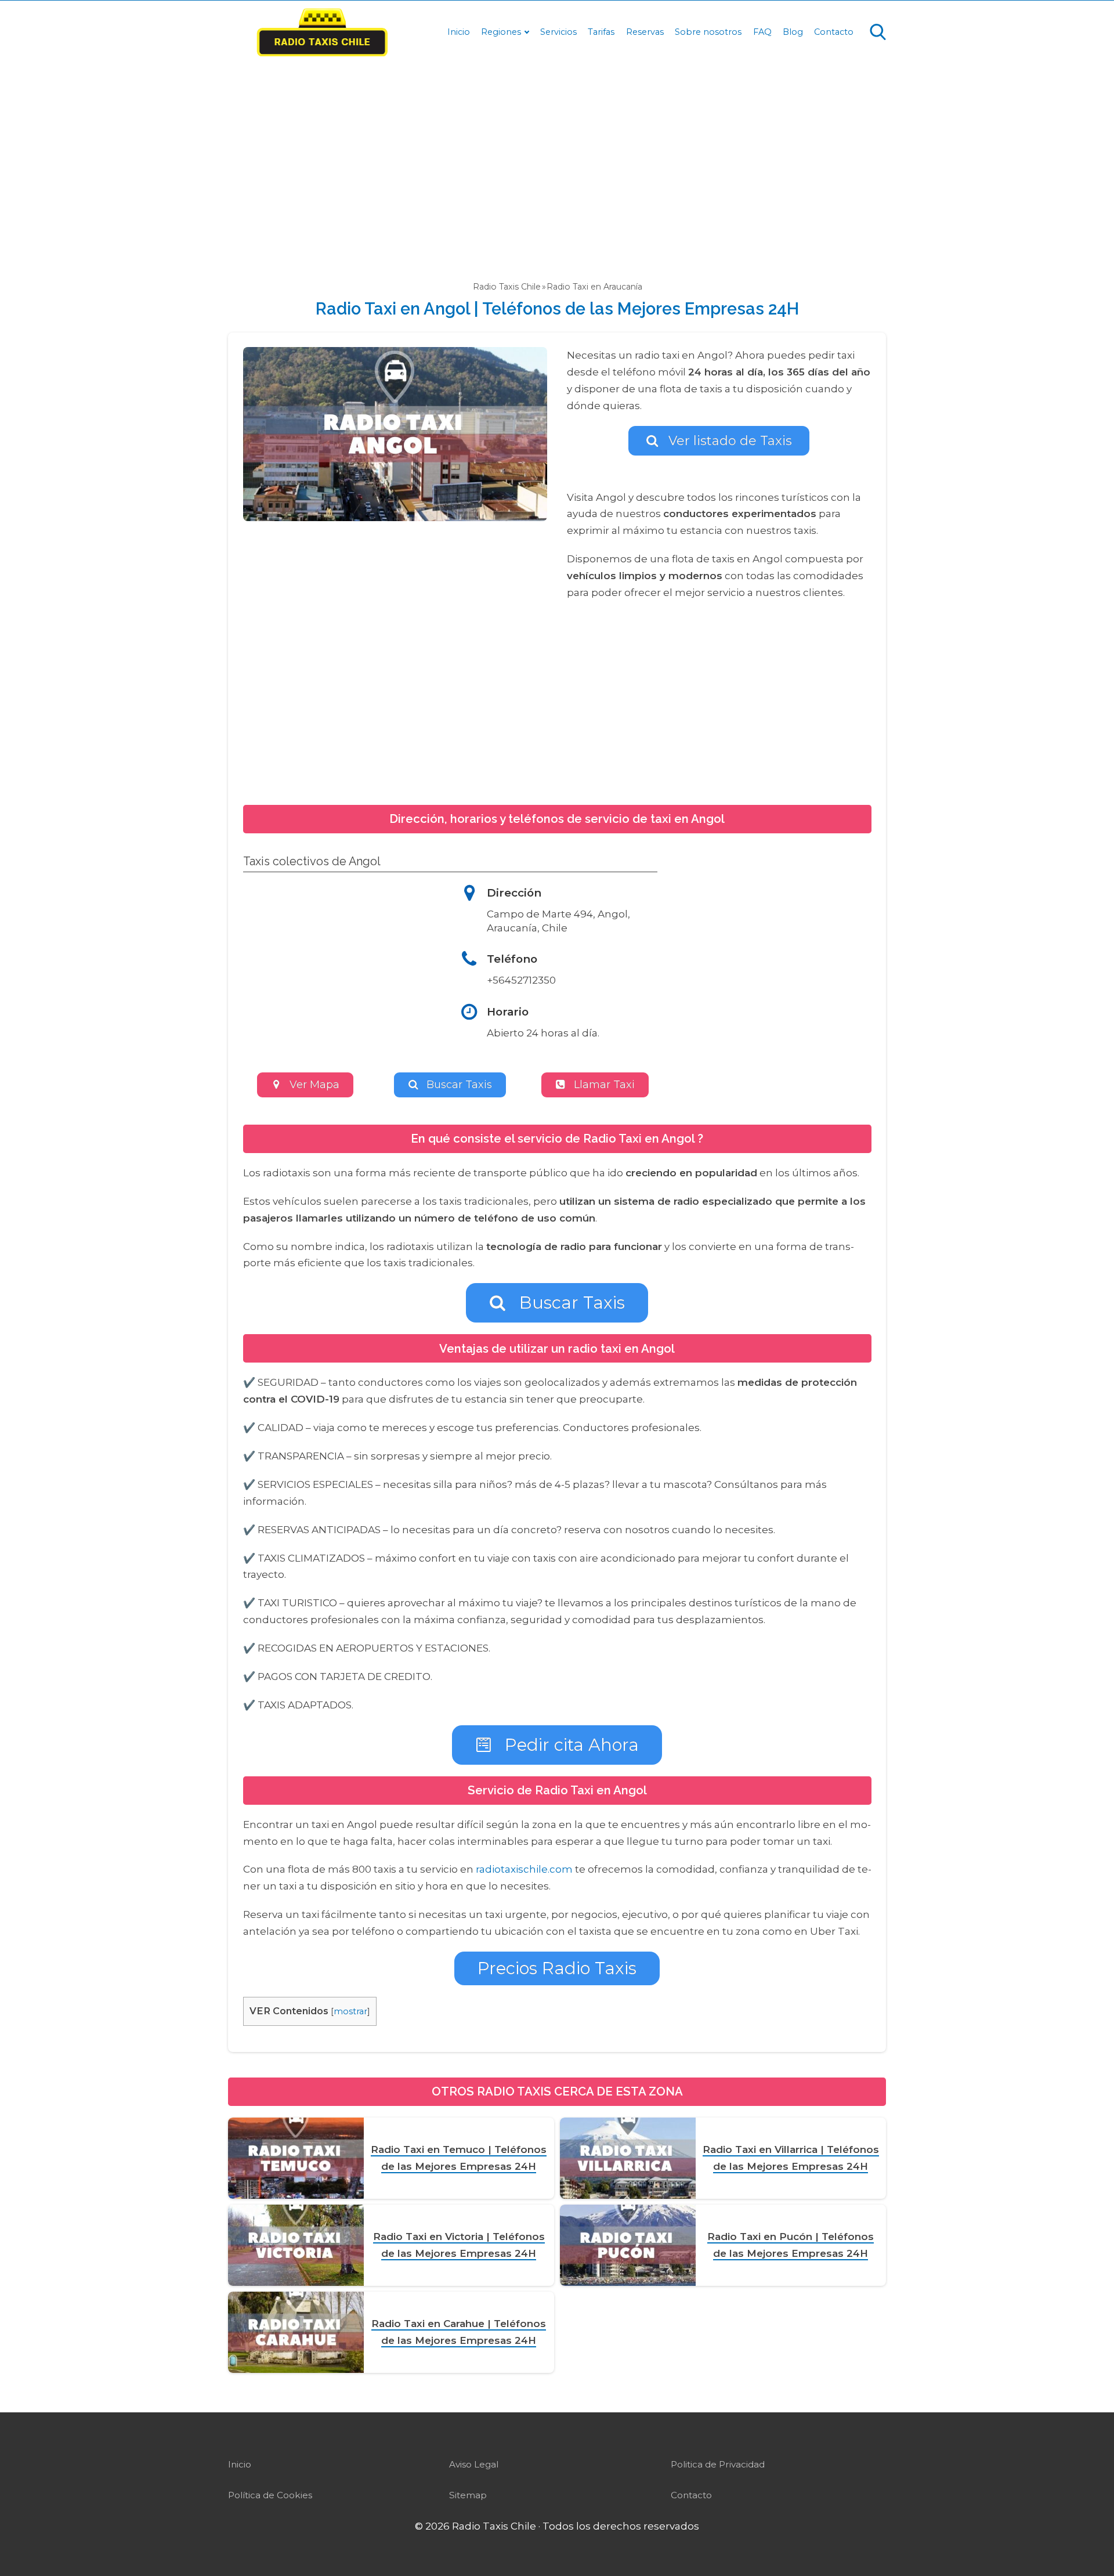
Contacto (834, 32)
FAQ (762, 32)
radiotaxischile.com (524, 1869)
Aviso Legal (474, 2464)
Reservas (645, 32)
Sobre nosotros (708, 32)
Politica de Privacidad (718, 2464)
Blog (793, 32)
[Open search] (878, 32)
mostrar (350, 2011)
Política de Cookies (270, 2495)
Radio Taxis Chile (507, 287)
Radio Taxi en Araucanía (594, 287)
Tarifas (601, 32)
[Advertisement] (557, 160)
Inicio (459, 32)
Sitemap (468, 2495)
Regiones (501, 32)
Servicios (558, 32)
